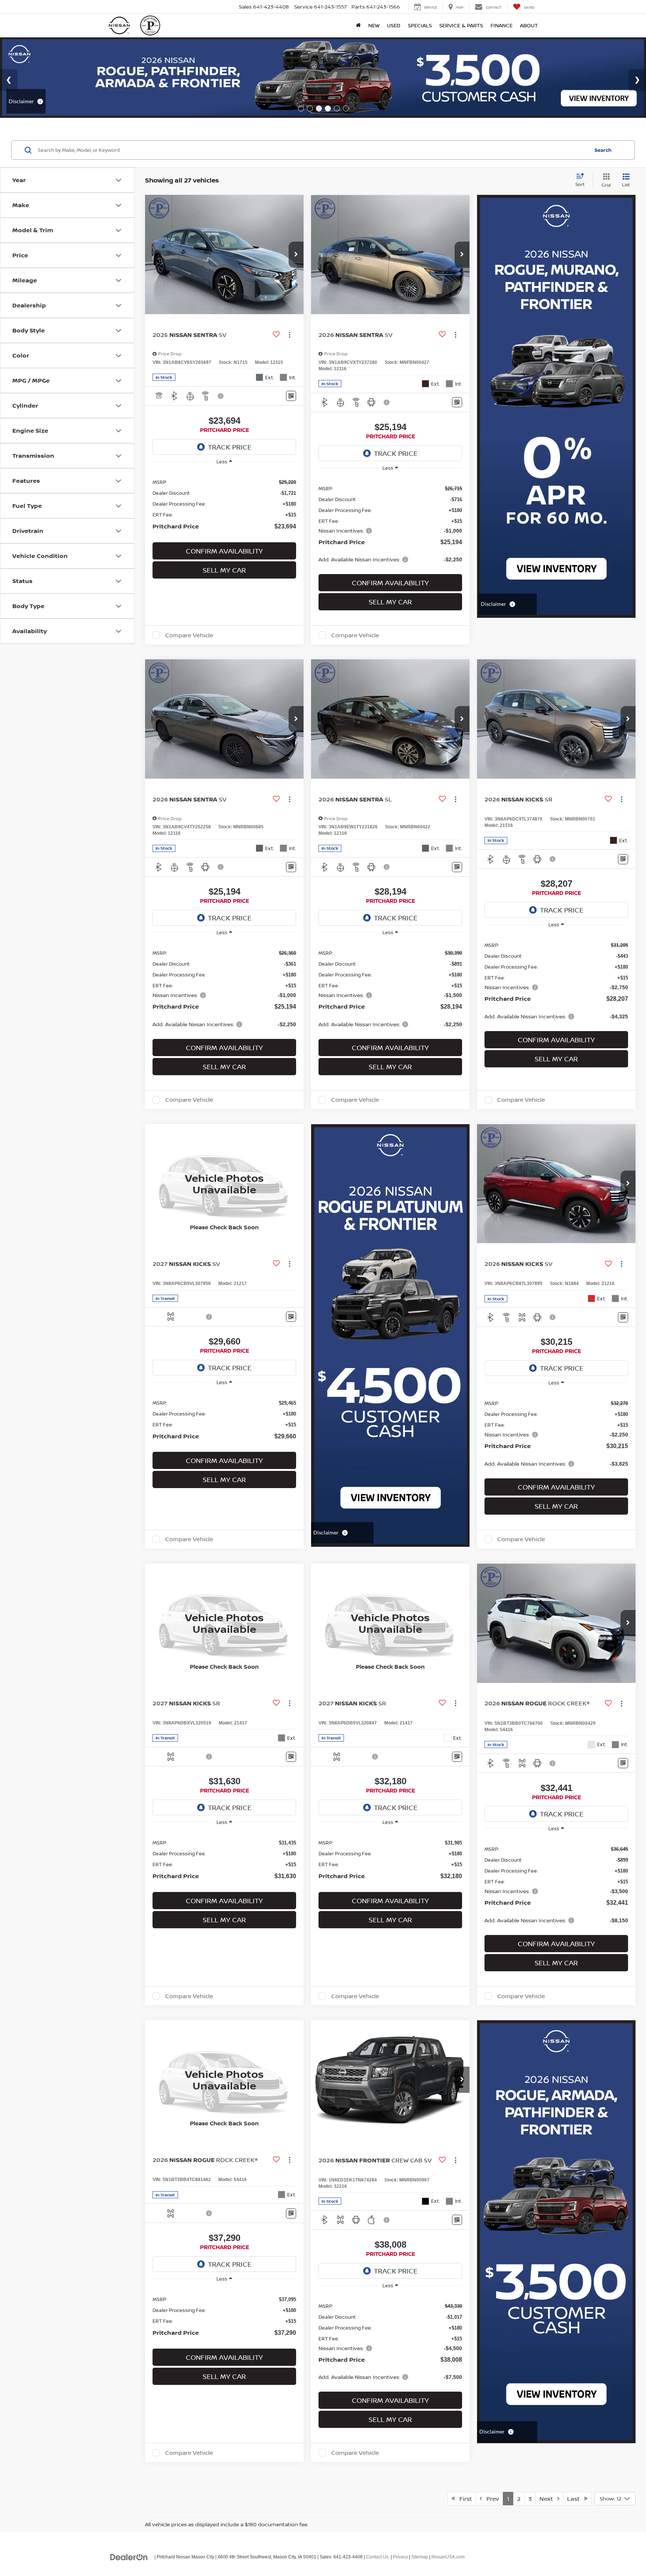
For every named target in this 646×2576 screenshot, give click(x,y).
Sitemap (420, 2557)
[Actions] (290, 335)
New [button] (374, 25)
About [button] (529, 25)
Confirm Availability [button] (224, 551)
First (463, 2499)
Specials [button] (420, 25)
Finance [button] (502, 25)
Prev (490, 2499)
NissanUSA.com (448, 2557)
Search (603, 150)
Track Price (230, 447)
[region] (224, 504)
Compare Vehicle (189, 635)
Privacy (400, 2557)
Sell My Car (224, 570)
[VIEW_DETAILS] (224, 1184)
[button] (296, 255)
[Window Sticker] (291, 396)
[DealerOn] (129, 2557)
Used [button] (394, 25)
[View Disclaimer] (221, 396)
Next (548, 2499)
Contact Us (377, 2557)
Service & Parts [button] (461, 25)
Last (576, 2499)
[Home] (358, 25)
